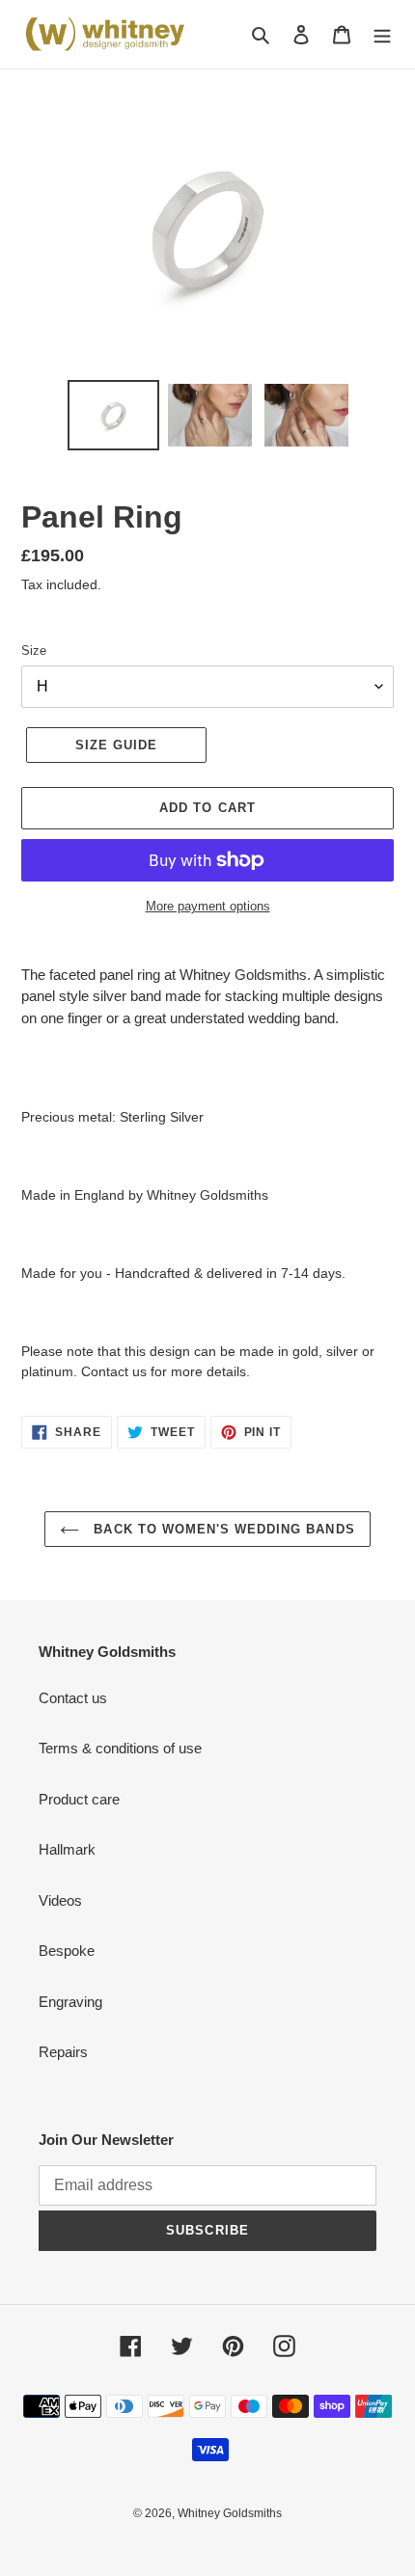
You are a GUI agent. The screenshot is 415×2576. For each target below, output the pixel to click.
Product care (79, 1799)
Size (34, 651)
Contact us (73, 1698)
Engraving (70, 2002)
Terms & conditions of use (120, 1748)
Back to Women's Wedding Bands (221, 1529)
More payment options (208, 906)
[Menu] (382, 34)
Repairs (63, 2052)
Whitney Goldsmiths (230, 2513)
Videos (60, 1900)
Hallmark (67, 1849)
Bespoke (67, 1951)
